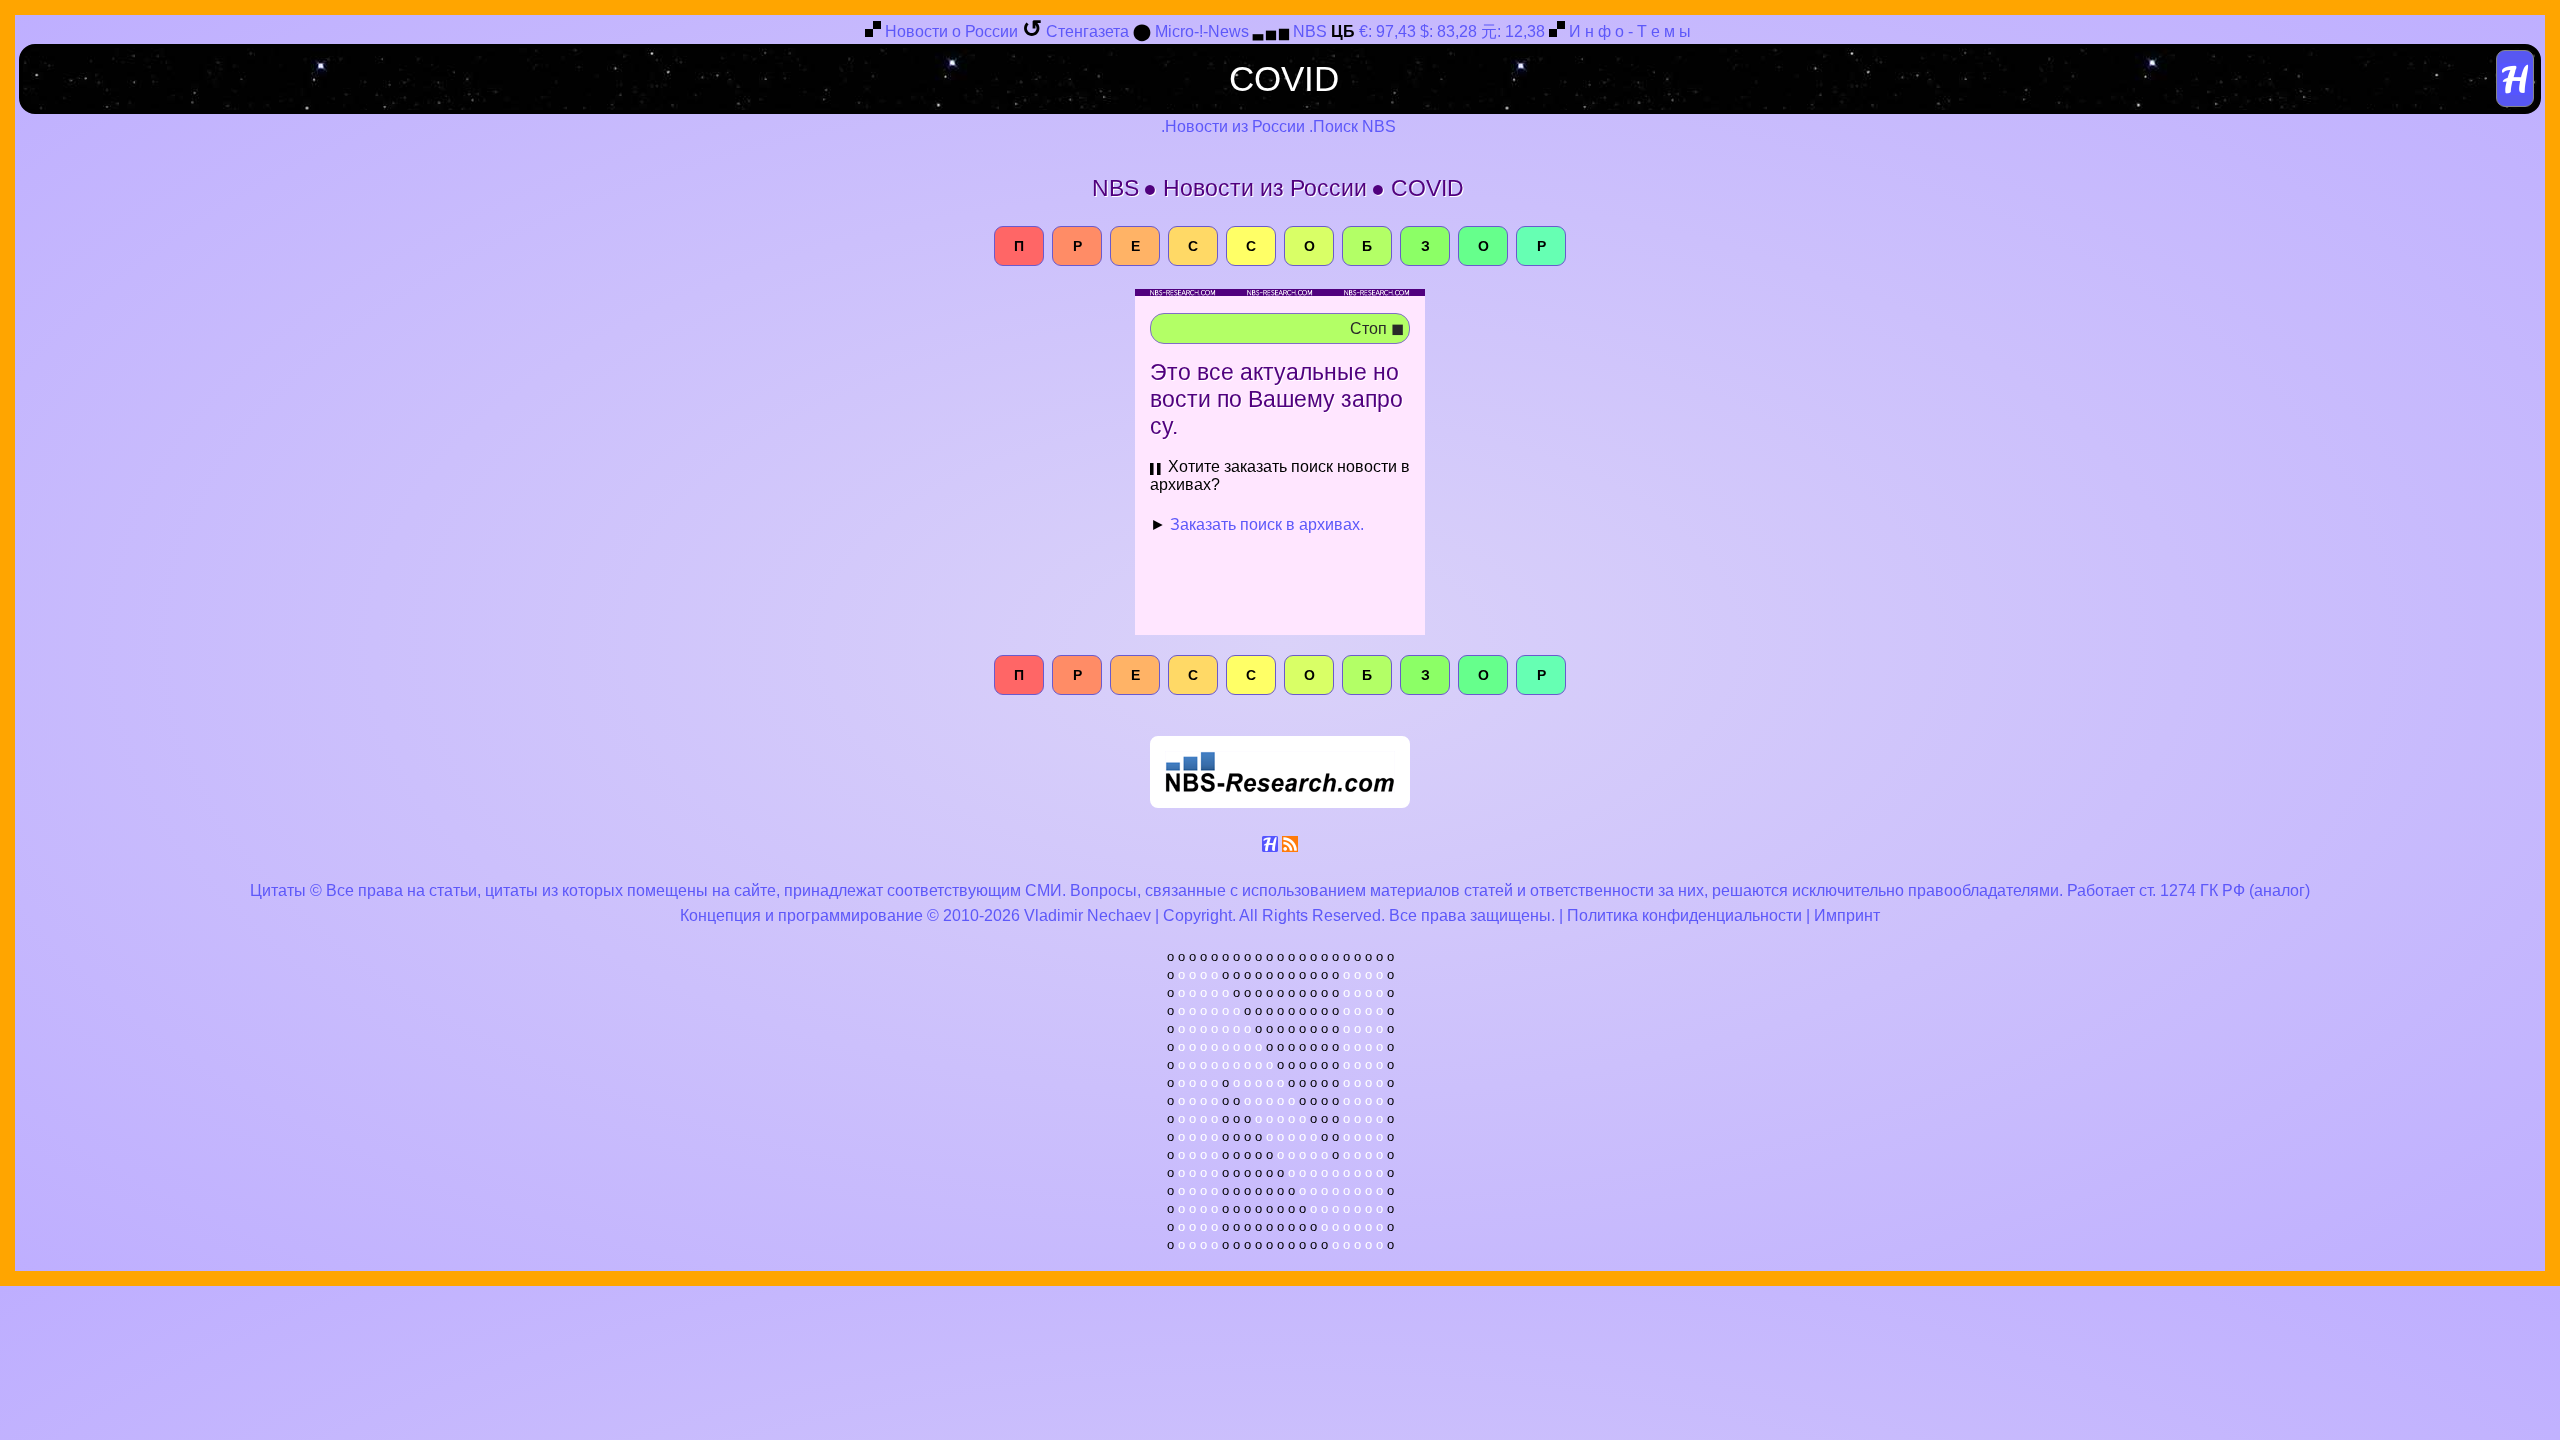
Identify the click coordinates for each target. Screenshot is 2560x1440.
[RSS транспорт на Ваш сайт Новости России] (1290, 847)
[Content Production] (1270, 847)
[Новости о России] (873, 32)
